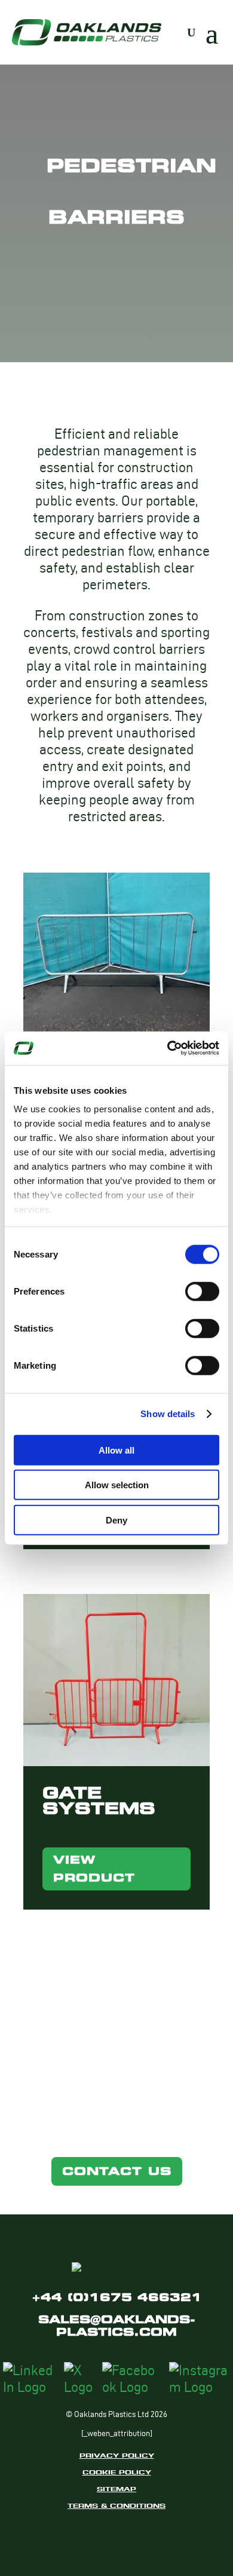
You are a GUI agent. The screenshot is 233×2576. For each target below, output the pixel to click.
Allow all (116, 1450)
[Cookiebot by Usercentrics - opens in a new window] (168, 1048)
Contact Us (117, 2171)
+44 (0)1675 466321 (117, 2297)
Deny (116, 1520)
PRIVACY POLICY (117, 2455)
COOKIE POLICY (117, 2472)
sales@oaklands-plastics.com (117, 2326)
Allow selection (117, 1485)
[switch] (202, 1291)
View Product (94, 1869)
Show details (168, 1414)
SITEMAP (116, 2489)
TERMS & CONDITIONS (116, 2505)
